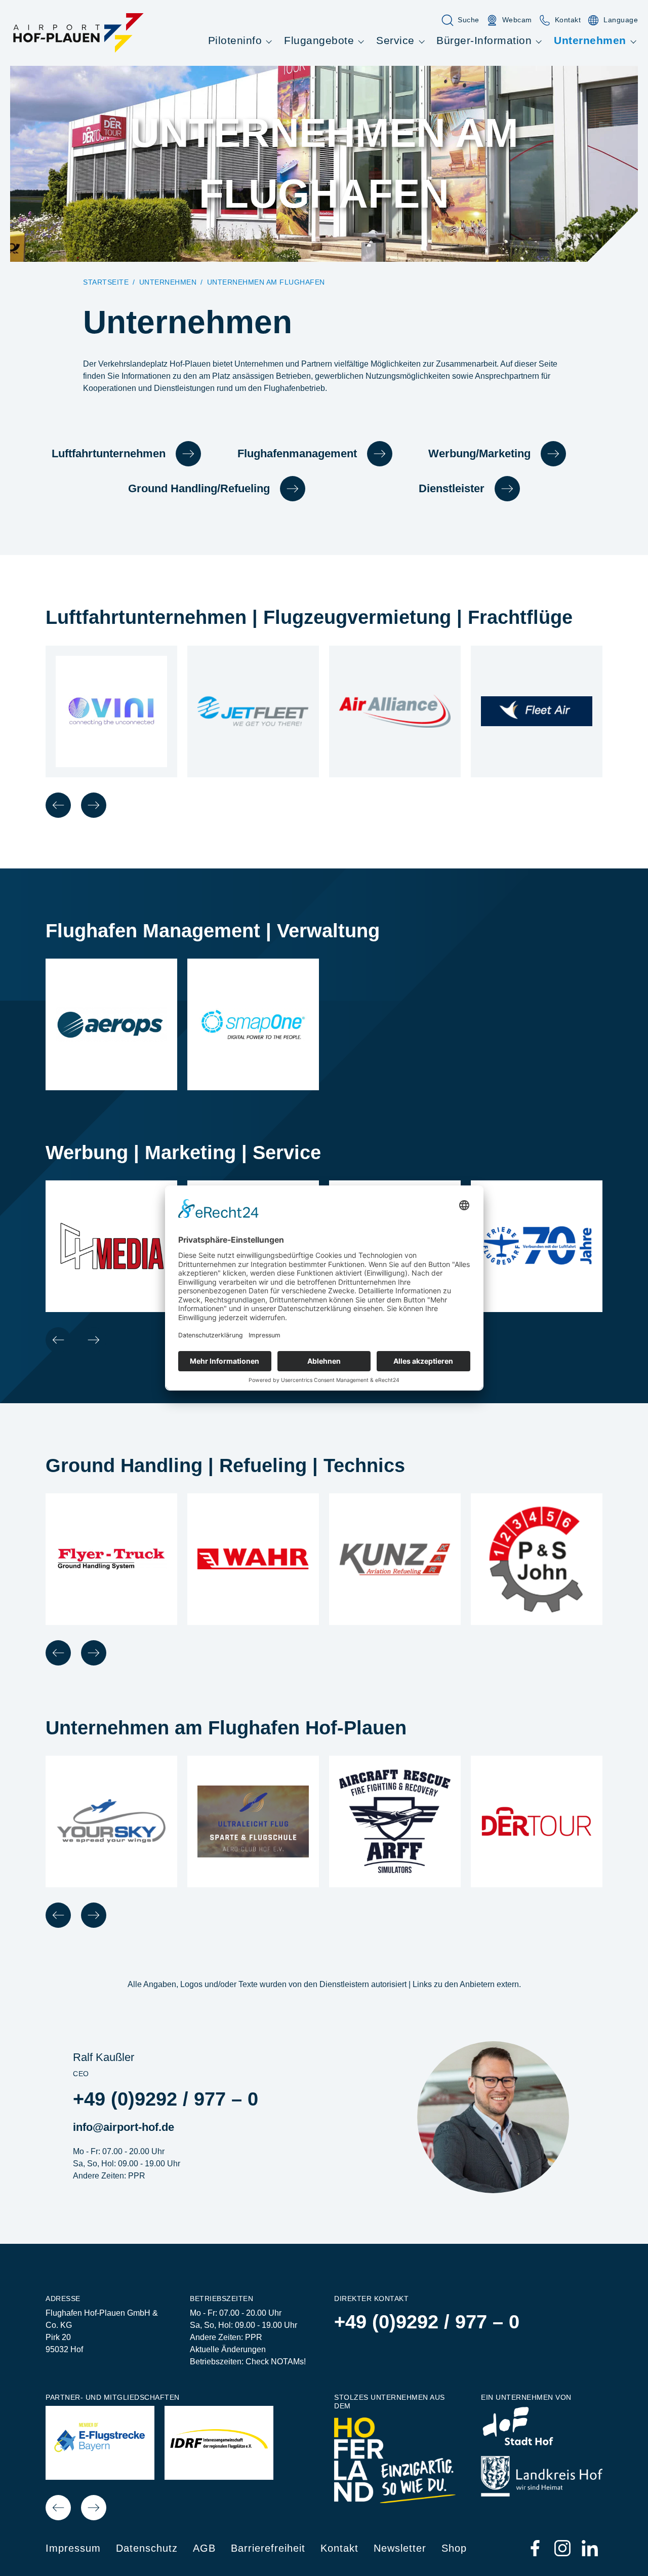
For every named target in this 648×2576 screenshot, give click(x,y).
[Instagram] (563, 2548)
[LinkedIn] (590, 2548)
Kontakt (339, 2548)
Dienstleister (452, 488)
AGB (204, 2548)
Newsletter (400, 2548)
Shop (454, 2548)
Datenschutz (147, 2548)
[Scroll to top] (626, 2554)
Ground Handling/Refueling (199, 488)
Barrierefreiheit (268, 2548)
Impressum (73, 2548)
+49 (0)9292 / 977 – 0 (166, 2099)
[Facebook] (536, 2548)
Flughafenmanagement (297, 453)
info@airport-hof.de (124, 2127)
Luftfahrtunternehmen (109, 453)
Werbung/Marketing (479, 453)
